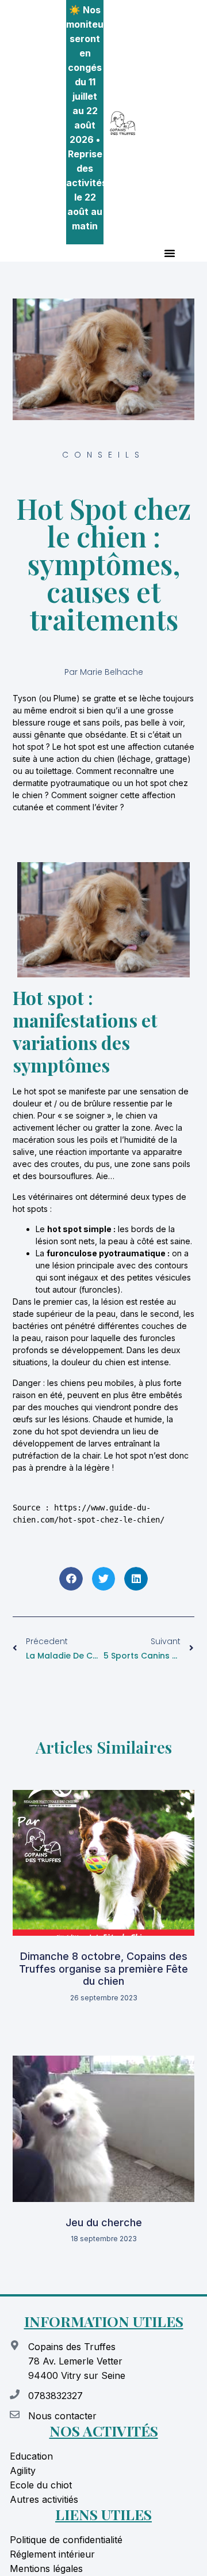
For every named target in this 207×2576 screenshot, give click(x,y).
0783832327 (55, 2396)
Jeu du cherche (104, 2222)
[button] (170, 253)
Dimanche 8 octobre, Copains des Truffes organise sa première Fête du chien (103, 1969)
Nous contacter (62, 2416)
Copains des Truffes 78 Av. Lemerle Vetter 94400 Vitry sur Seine (77, 2361)
